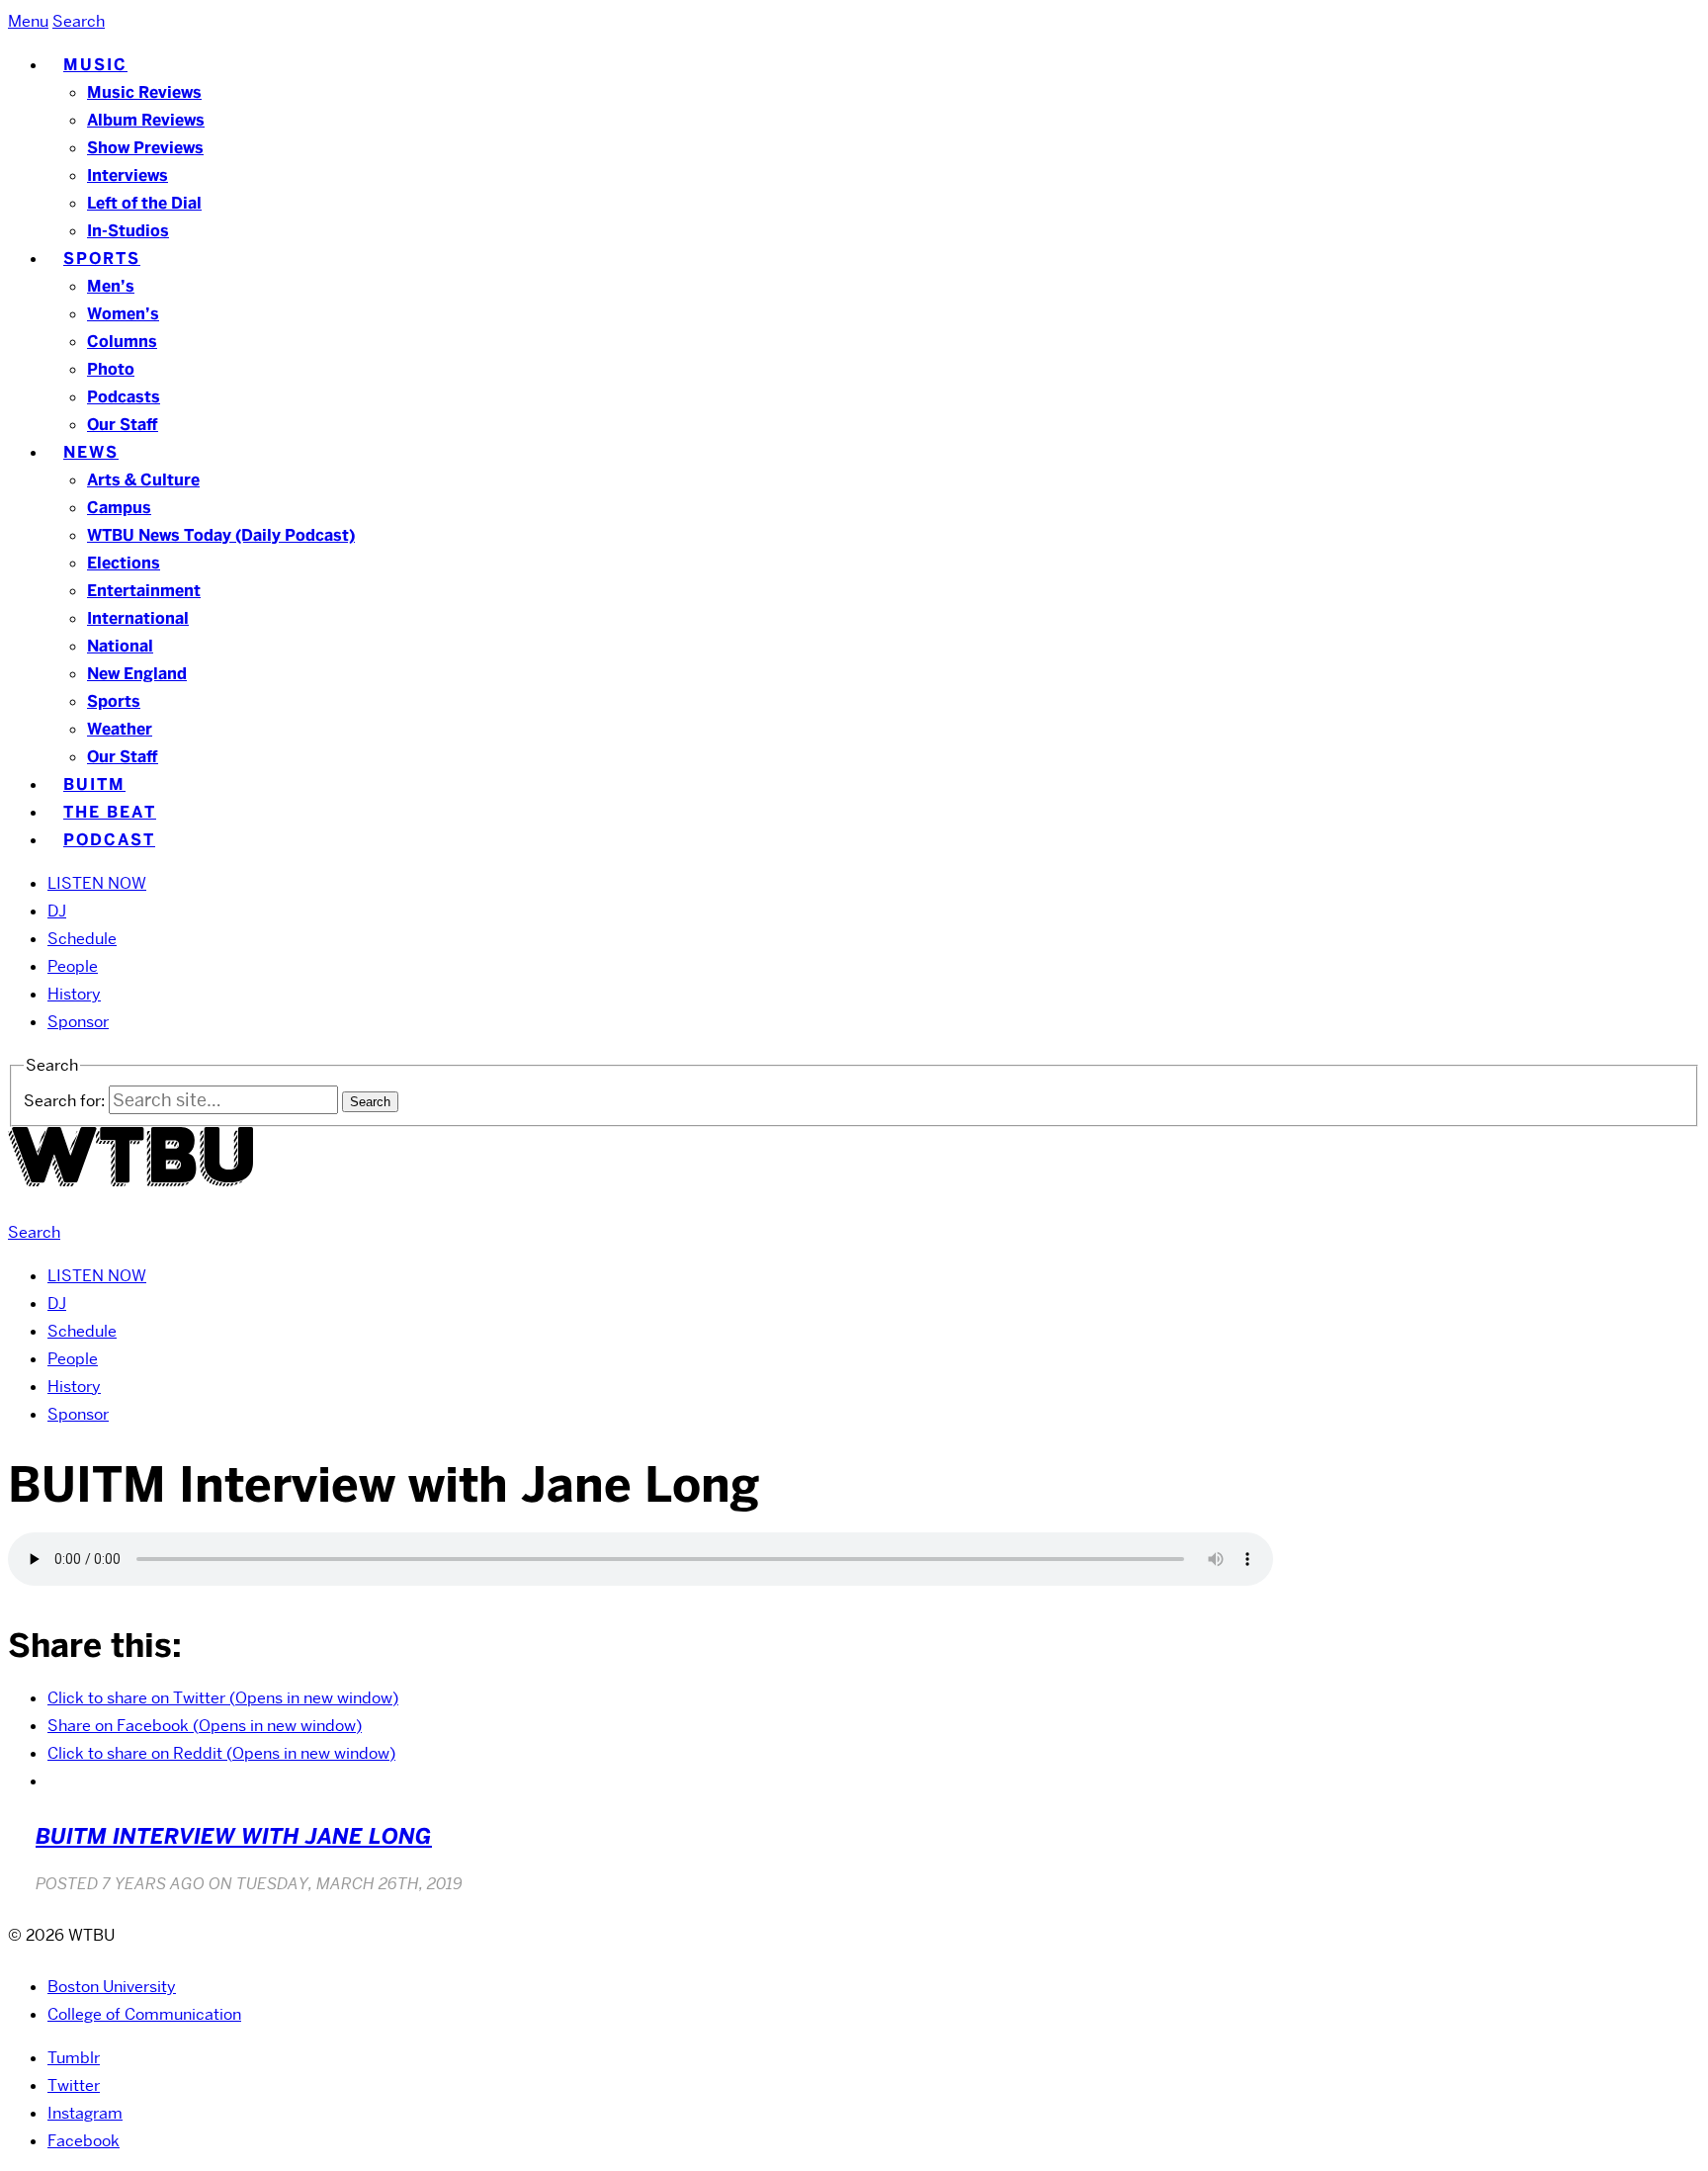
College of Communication (144, 2014)
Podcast (109, 840)
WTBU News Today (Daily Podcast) (221, 535)
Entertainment (144, 591)
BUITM (94, 784)
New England (137, 674)
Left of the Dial (144, 203)
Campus (119, 508)
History (74, 994)
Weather (120, 729)
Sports (102, 259)
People (73, 966)
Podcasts (124, 397)
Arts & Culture (143, 480)
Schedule (82, 939)
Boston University (112, 1987)
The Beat (110, 812)
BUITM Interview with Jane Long (234, 1836)
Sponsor (78, 1022)
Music (95, 65)
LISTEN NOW (97, 883)
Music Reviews (144, 92)
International (138, 618)
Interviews (128, 175)
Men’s (111, 286)
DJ (57, 911)
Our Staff (123, 425)
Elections (124, 563)
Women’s (123, 314)
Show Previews (145, 148)
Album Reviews (146, 120)
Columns (122, 342)
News (91, 452)
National (120, 646)
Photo (111, 369)
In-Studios (128, 231)
